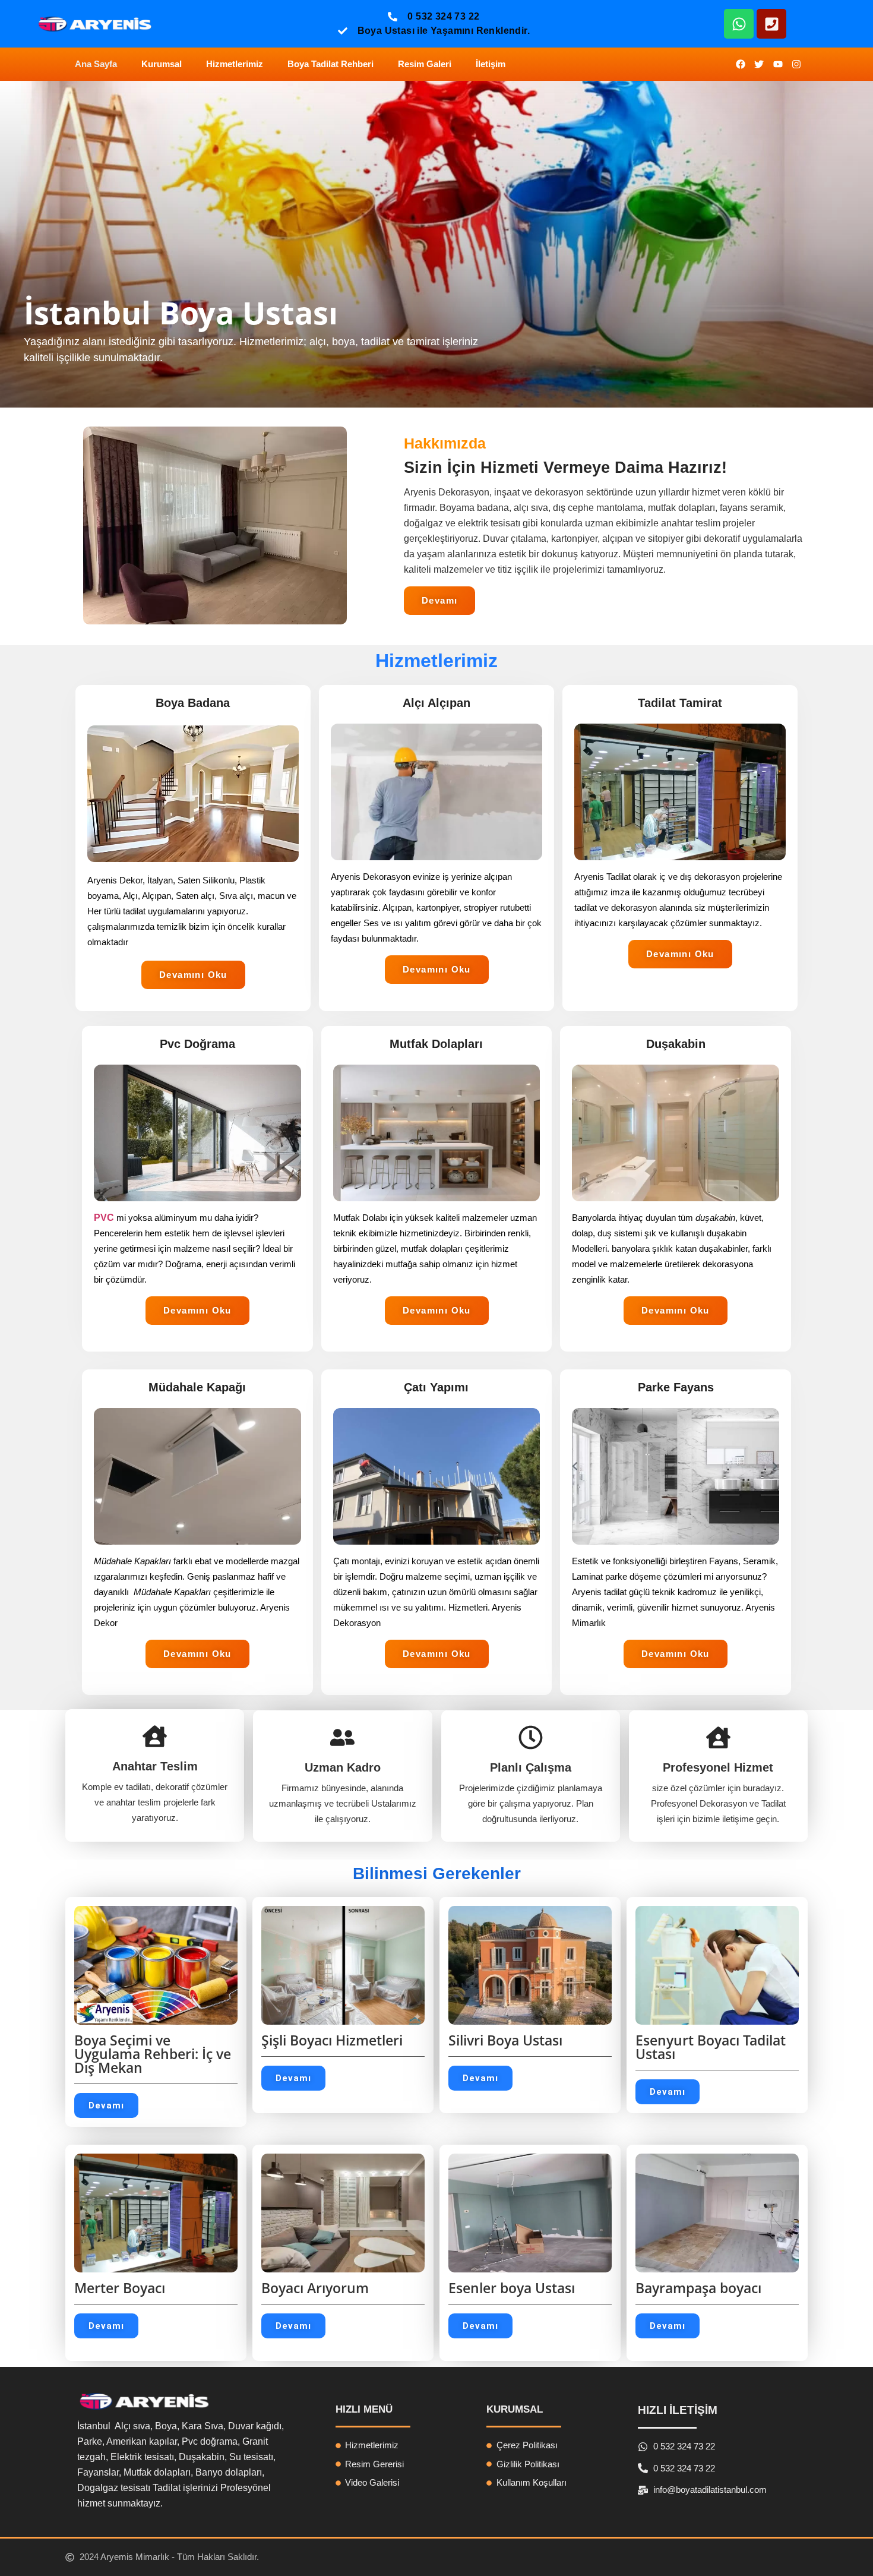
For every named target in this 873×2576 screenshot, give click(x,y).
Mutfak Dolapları (436, 1044)
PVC (104, 1218)
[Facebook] (740, 64)
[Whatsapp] (739, 24)
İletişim (491, 64)
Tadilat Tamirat (680, 703)
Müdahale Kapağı (197, 1387)
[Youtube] (778, 64)
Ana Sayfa (96, 64)
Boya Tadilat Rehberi (330, 64)
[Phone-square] (771, 24)
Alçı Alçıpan (436, 703)
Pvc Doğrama (197, 1044)
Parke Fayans (676, 1387)
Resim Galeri (425, 64)
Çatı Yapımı (436, 1387)
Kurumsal (162, 64)
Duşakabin (676, 1044)
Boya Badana (193, 703)
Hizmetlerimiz (235, 64)
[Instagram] (796, 64)
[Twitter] (759, 64)
